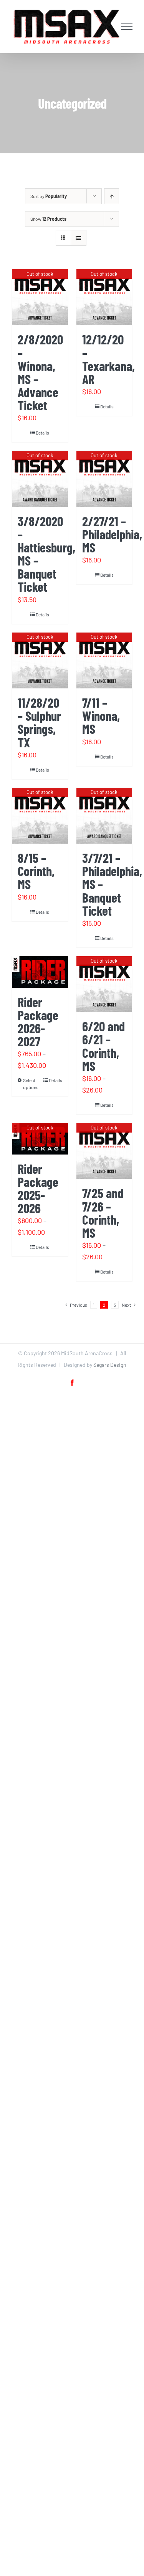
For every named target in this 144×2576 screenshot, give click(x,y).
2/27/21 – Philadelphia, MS (112, 534)
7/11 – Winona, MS (101, 716)
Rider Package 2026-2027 (38, 1021)
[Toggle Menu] (127, 26)
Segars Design (110, 1365)
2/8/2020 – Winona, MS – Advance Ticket (40, 372)
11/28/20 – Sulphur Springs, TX (39, 722)
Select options (31, 1084)
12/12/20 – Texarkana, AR (108, 359)
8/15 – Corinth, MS (36, 871)
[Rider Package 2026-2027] (40, 972)
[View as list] (79, 238)
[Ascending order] (112, 196)
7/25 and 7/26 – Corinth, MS (103, 1212)
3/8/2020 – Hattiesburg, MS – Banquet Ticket (46, 554)
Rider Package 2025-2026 (38, 1188)
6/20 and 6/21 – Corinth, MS (103, 1046)
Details (42, 433)
